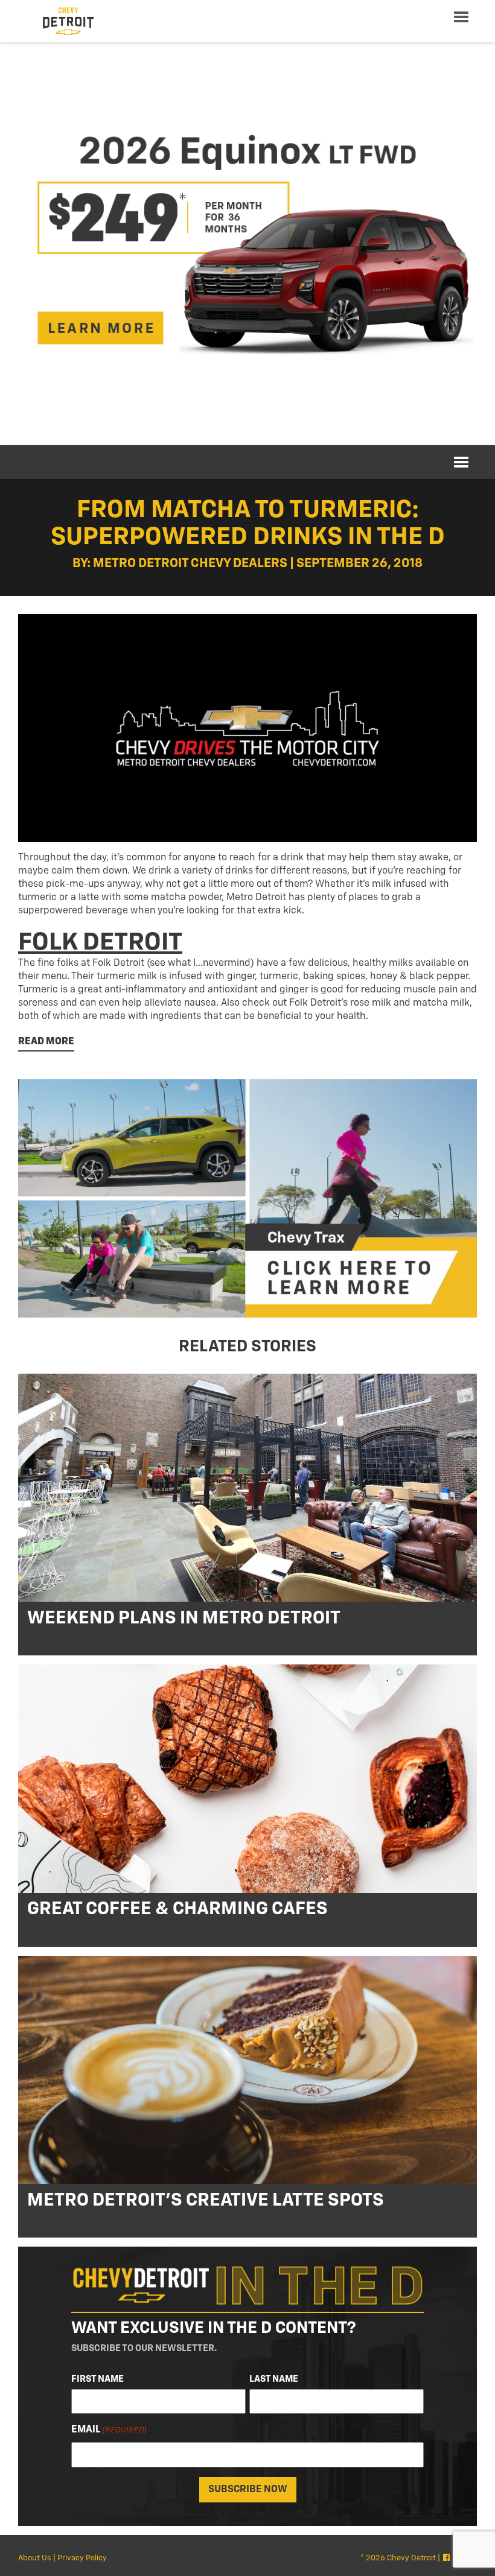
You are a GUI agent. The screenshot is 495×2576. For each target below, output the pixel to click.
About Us (35, 2558)
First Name (97, 2379)
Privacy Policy (82, 2558)
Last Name (274, 2379)
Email (109, 2430)
